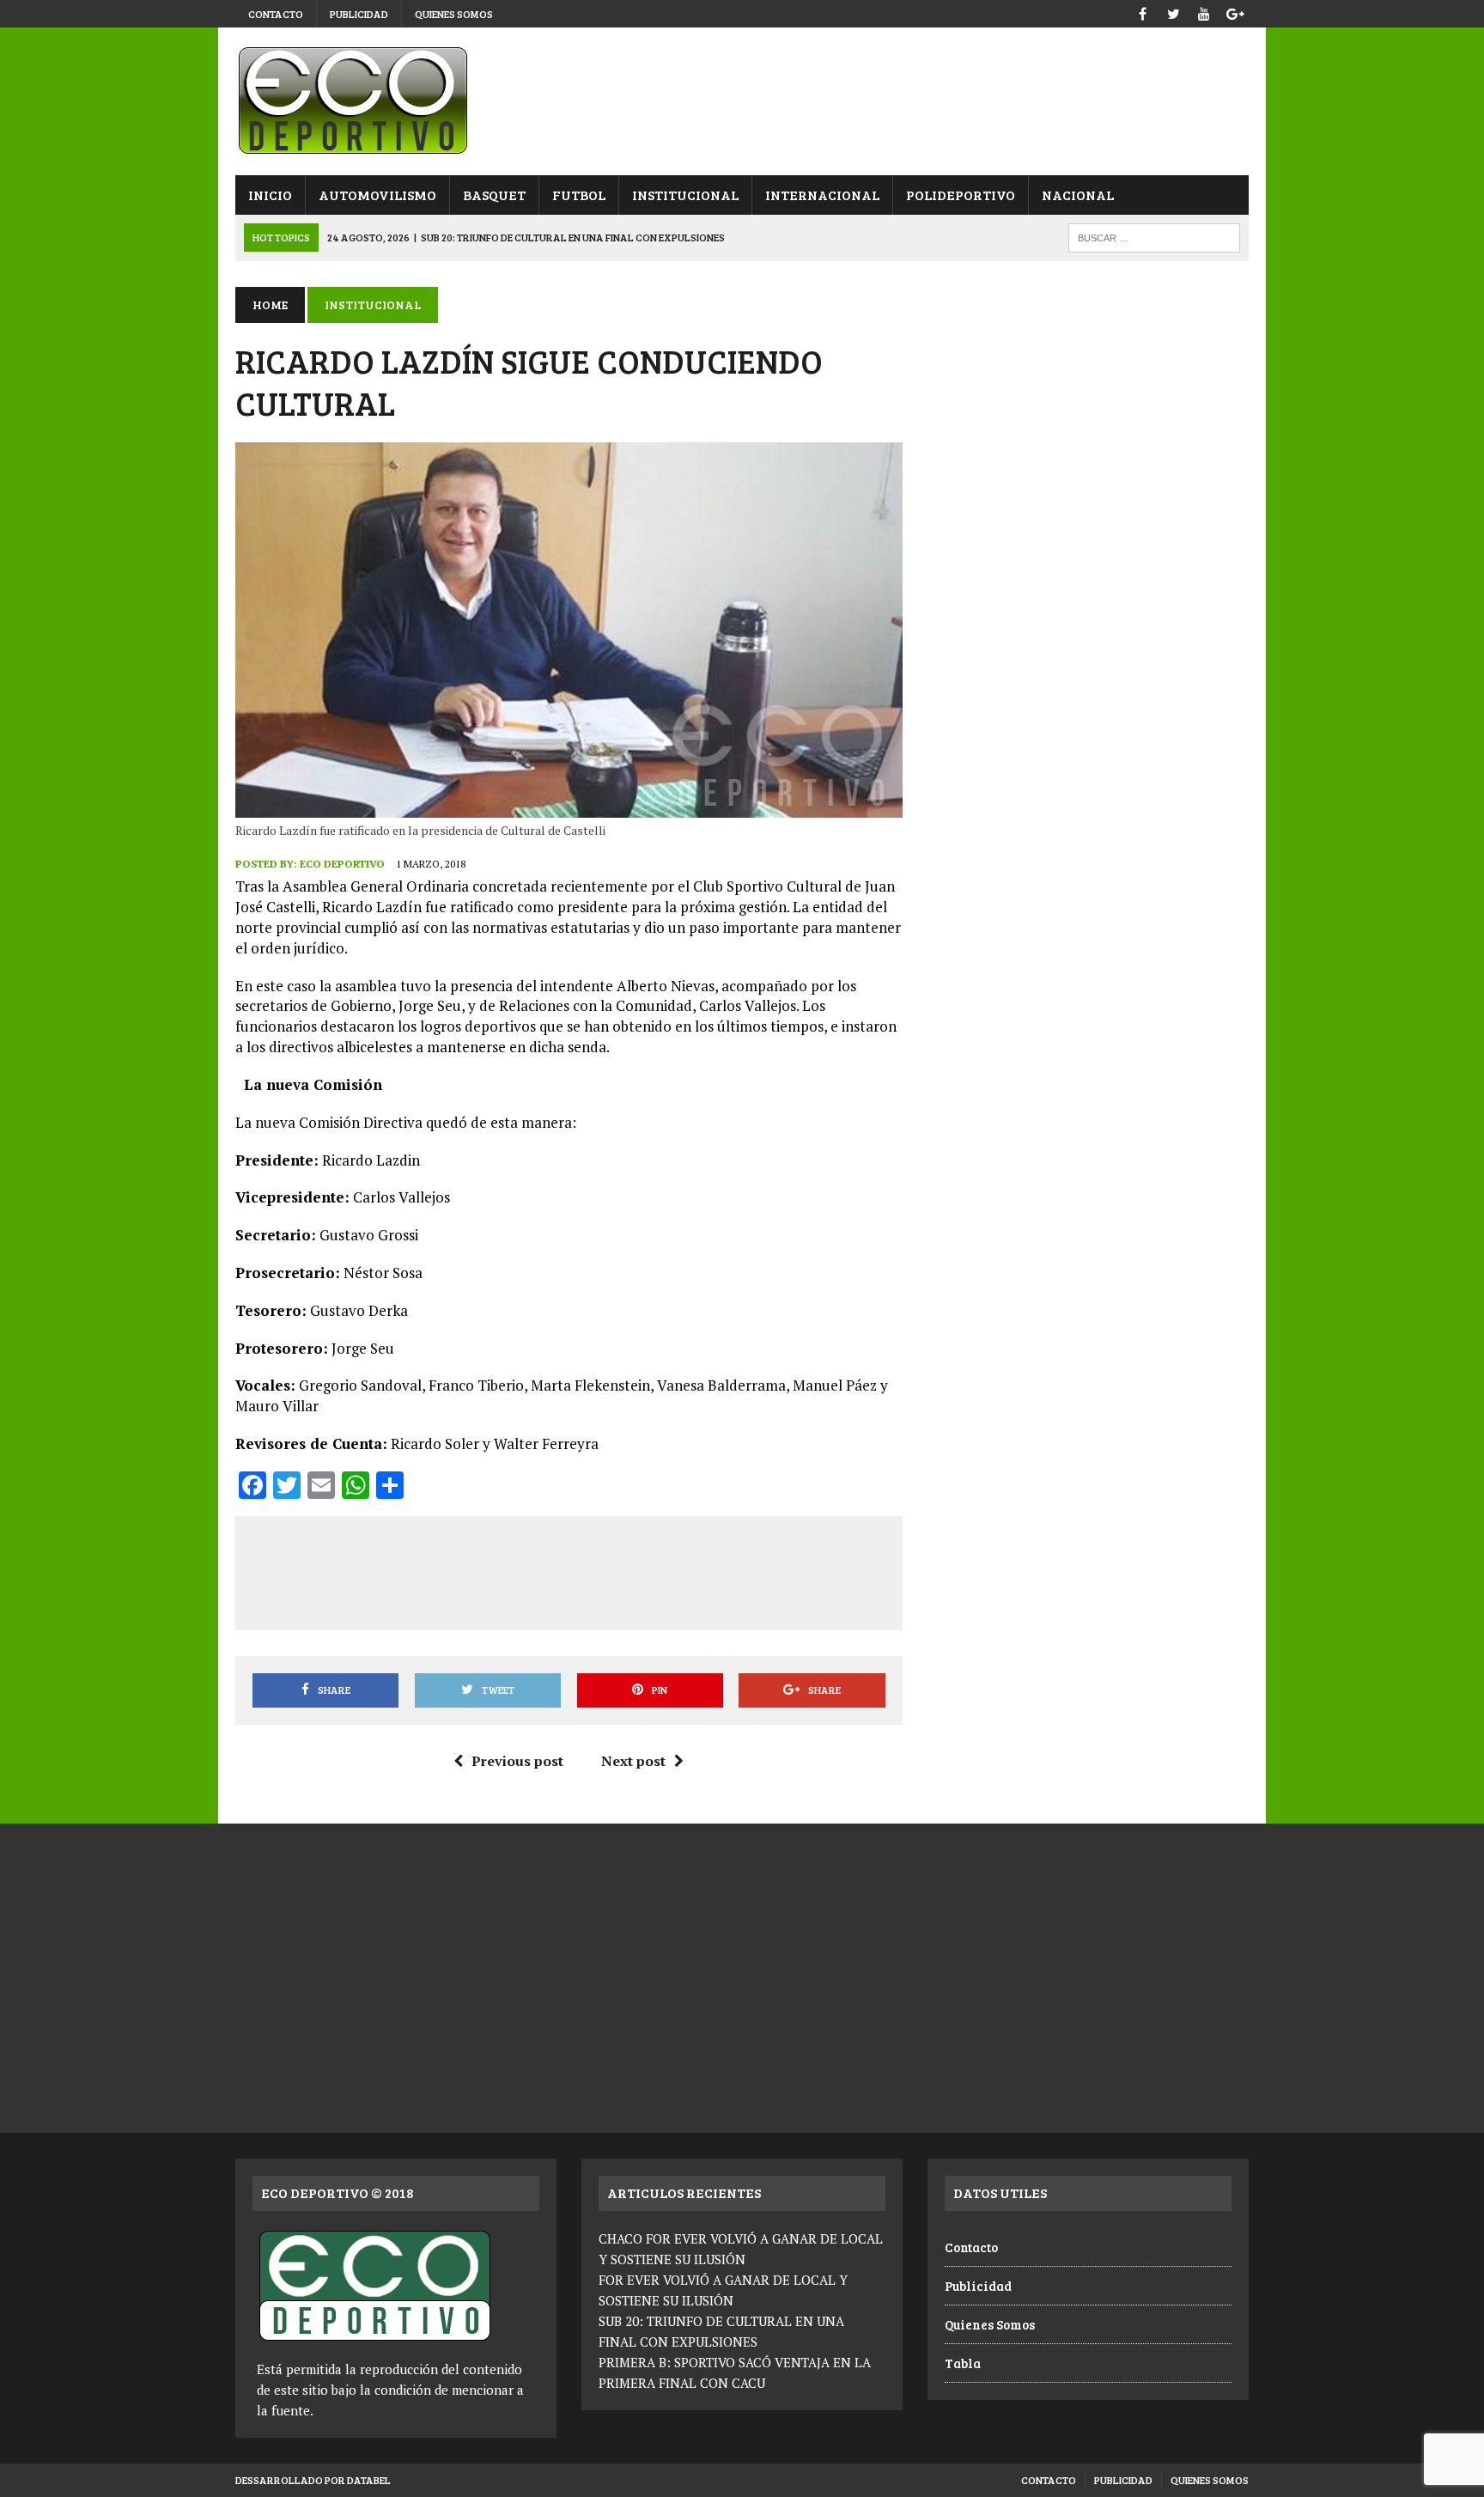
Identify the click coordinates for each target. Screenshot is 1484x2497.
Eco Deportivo (342, 864)
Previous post (517, 1761)
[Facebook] (1142, 12)
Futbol (579, 195)
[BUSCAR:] (1154, 236)
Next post (633, 1761)
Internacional (822, 195)
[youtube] (1204, 12)
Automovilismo (377, 195)
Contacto (276, 14)
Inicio (270, 195)
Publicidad (359, 14)
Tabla (963, 2363)
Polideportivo (961, 195)
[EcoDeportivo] (742, 101)
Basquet (494, 195)
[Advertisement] (569, 1570)
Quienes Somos (454, 14)
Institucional (685, 195)
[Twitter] (1173, 12)
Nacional (1078, 195)
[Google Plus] (1235, 12)
